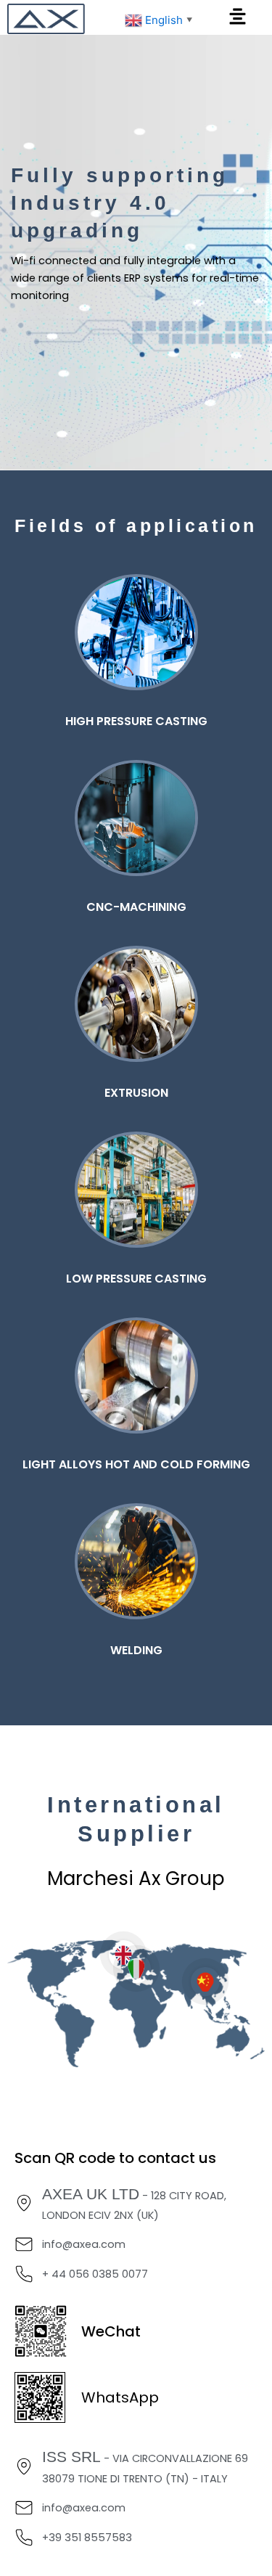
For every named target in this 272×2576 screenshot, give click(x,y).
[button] (237, 17)
